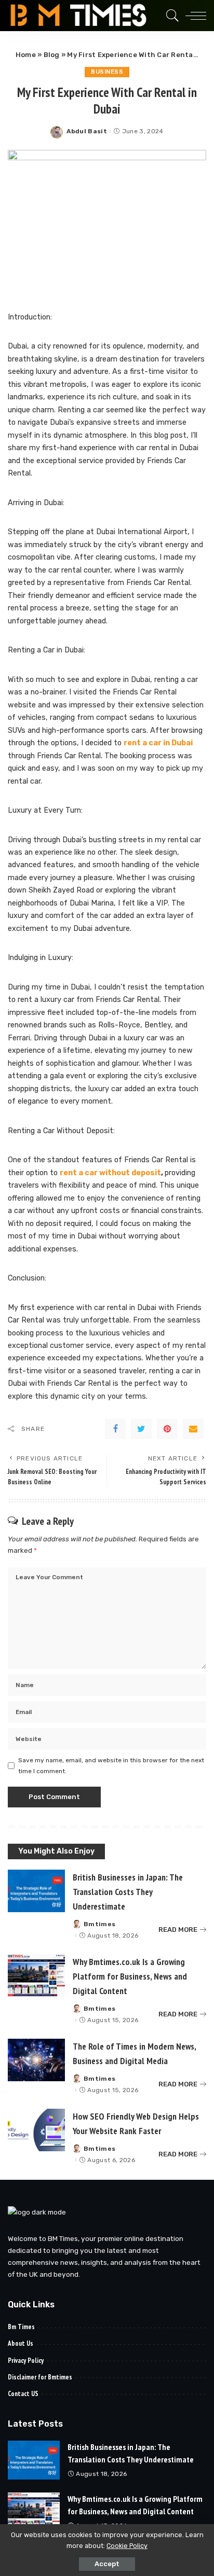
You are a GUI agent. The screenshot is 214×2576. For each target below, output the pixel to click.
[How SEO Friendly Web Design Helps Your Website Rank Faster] (36, 2130)
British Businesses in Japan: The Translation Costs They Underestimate (128, 1892)
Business (107, 72)
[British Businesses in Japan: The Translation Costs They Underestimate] (36, 1891)
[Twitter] (141, 1429)
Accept (107, 2564)
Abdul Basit (87, 131)
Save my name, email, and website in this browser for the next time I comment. (111, 1765)
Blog (52, 55)
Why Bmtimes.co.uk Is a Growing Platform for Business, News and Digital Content (130, 1976)
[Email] (193, 1429)
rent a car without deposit (110, 1173)
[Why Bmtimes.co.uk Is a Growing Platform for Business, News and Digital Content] (36, 1976)
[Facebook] (115, 1429)
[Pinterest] (167, 1429)
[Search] (170, 16)
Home (26, 55)
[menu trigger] (193, 16)
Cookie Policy (127, 2546)
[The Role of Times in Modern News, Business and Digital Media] (36, 2060)
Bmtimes (99, 1924)
